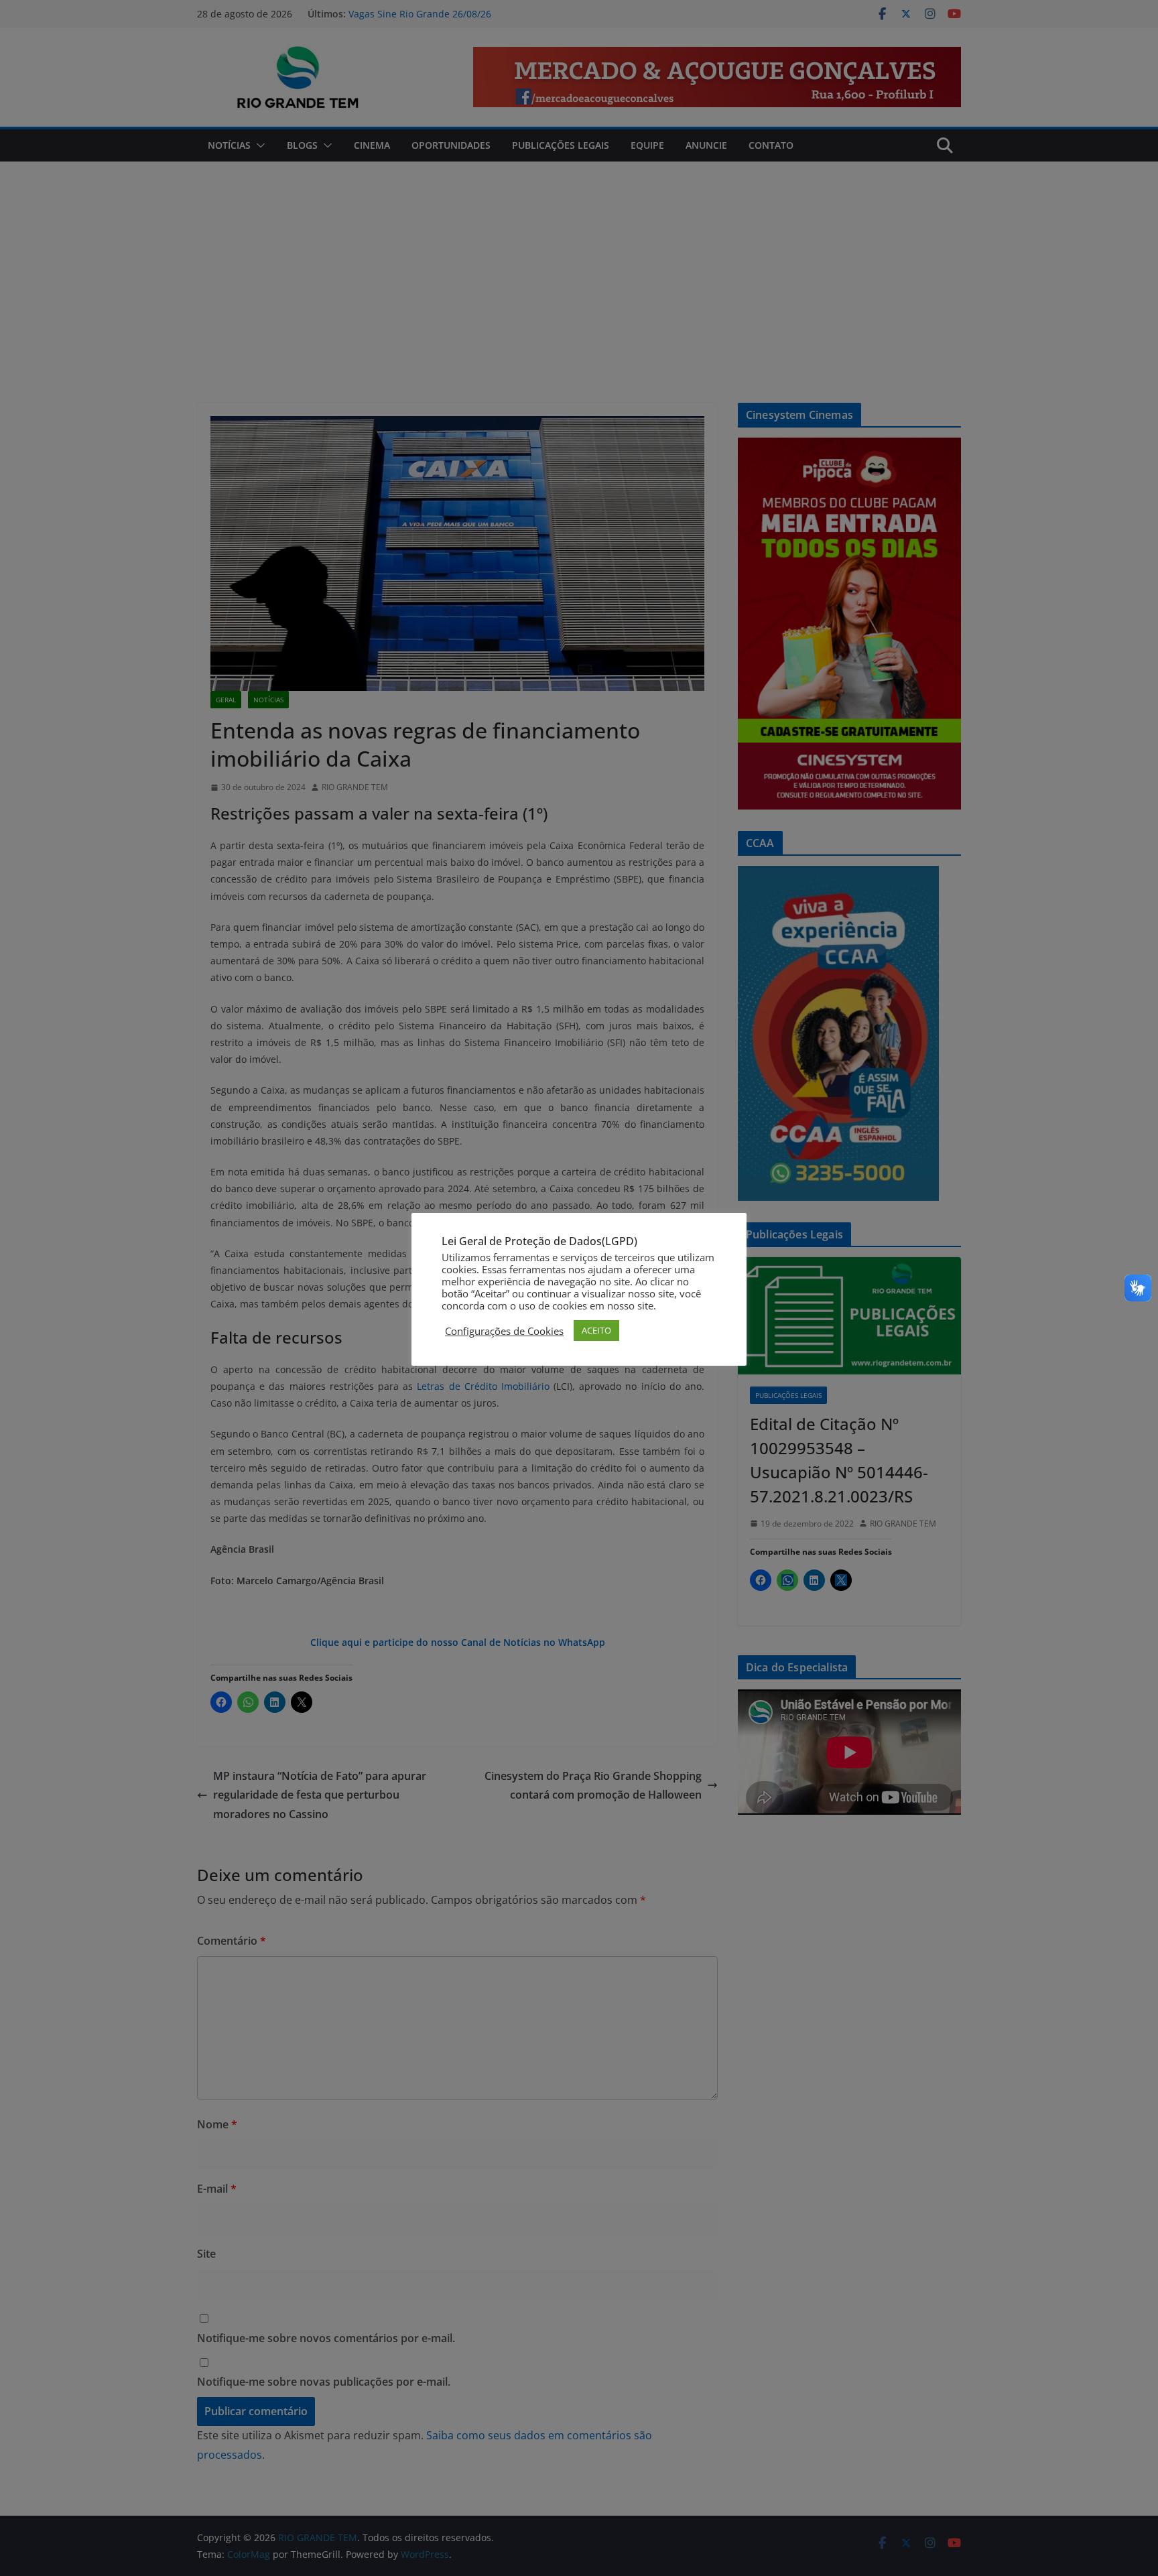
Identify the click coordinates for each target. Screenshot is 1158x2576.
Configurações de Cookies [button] (504, 1331)
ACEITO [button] (596, 1330)
